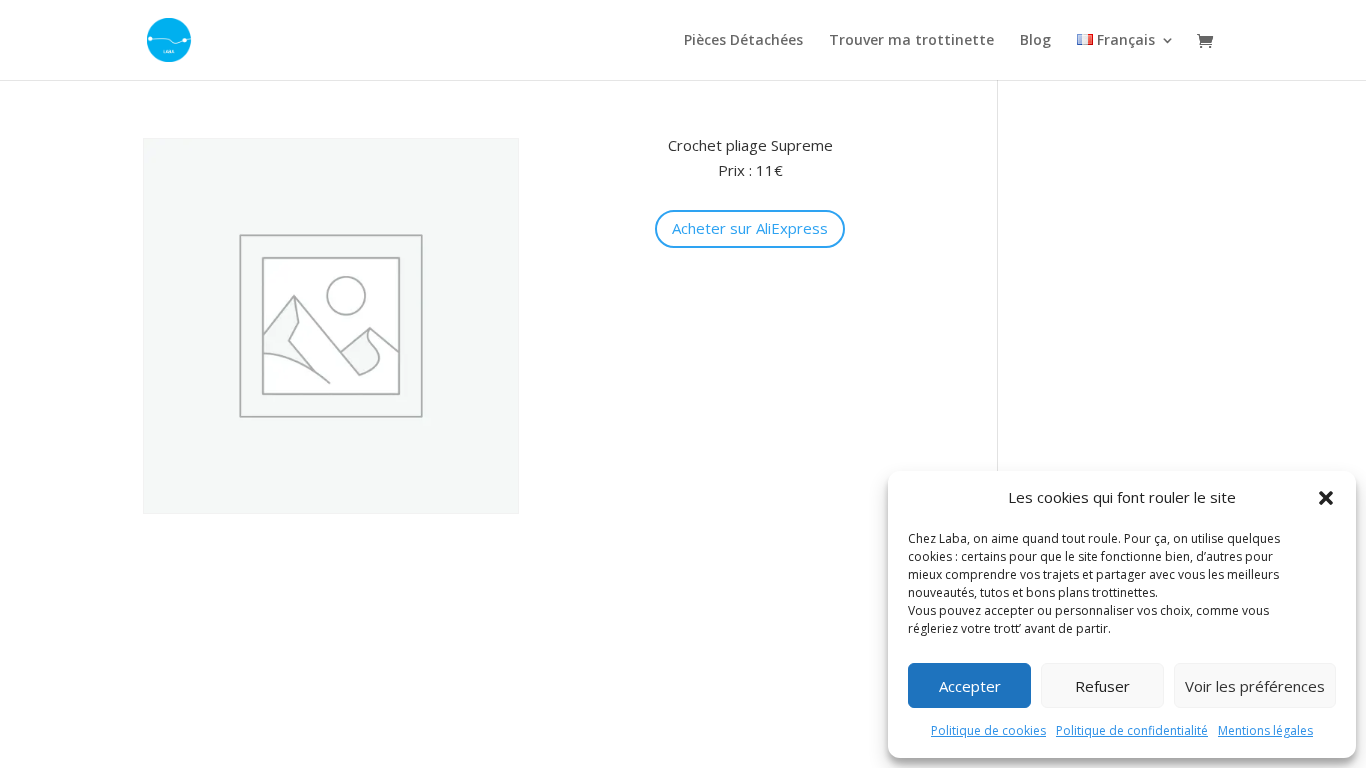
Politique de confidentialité (1132, 730)
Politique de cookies (988, 730)
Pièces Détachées (743, 41)
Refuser (1102, 686)
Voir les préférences (1255, 686)
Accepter (970, 686)
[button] (1326, 498)
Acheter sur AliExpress (750, 228)
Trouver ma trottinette (911, 41)
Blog (1035, 41)
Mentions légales (1265, 730)
